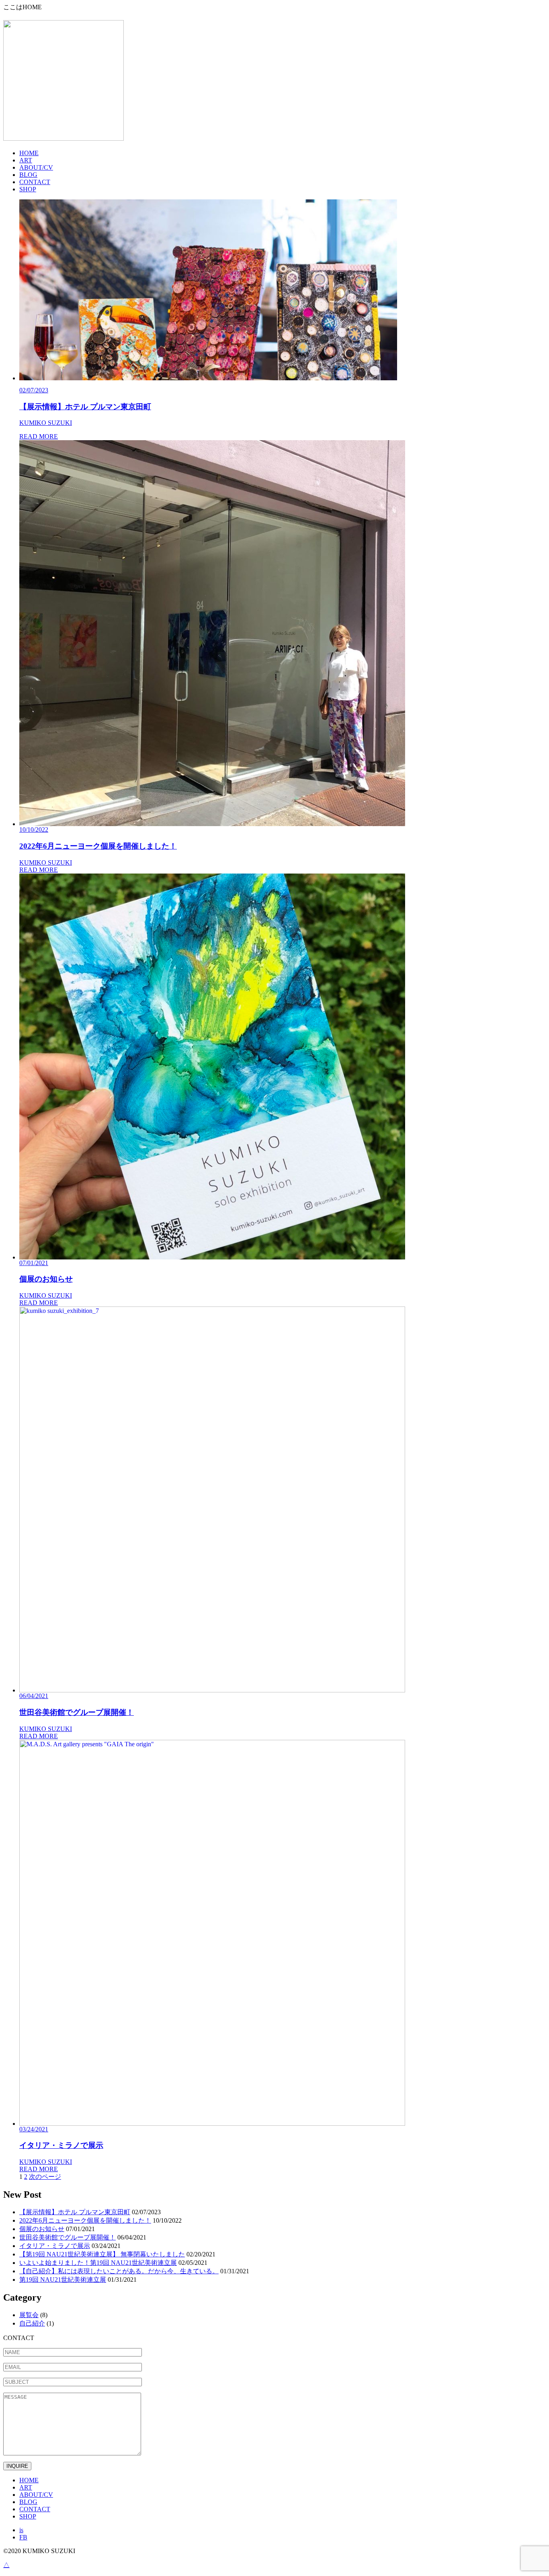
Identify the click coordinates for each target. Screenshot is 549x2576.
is (21, 2530)
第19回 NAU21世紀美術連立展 (63, 2280)
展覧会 (29, 2315)
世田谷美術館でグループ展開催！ (68, 2237)
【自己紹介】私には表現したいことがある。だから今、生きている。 (119, 2271)
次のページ (45, 2177)
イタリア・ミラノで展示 (55, 2246)
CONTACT (35, 182)
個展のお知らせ (42, 2229)
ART (26, 160)
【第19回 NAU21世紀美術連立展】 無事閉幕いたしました (102, 2254)
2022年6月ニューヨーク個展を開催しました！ (85, 2220)
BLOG (28, 175)
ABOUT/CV (36, 167)
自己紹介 (32, 2323)
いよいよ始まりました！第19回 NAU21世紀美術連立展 (98, 2263)
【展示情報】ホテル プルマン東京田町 (75, 2212)
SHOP (28, 189)
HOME (29, 153)
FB (23, 2537)
